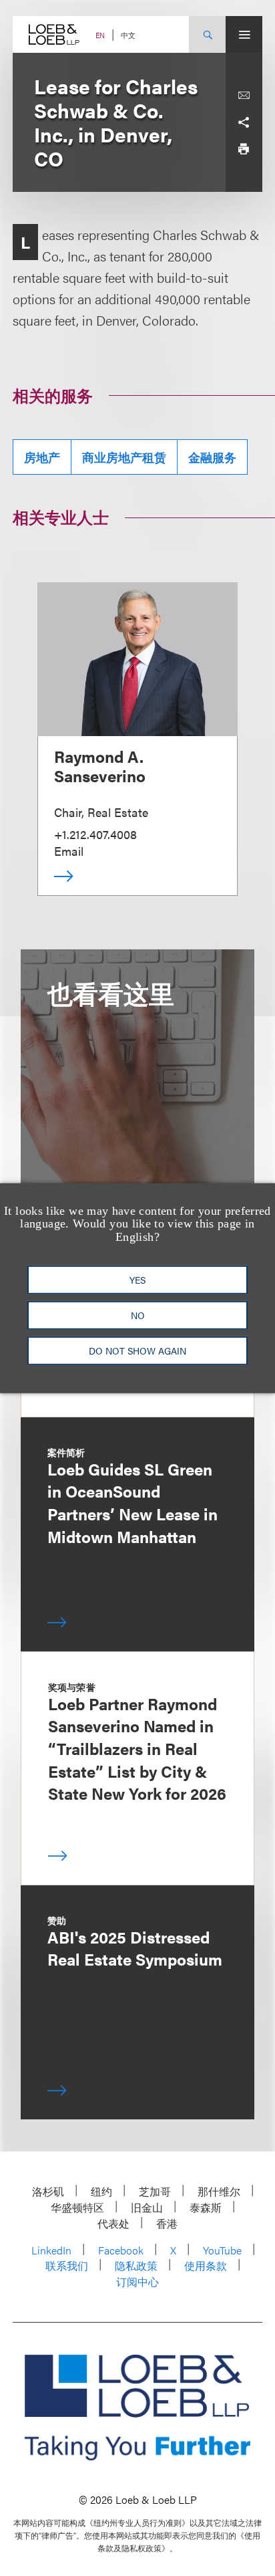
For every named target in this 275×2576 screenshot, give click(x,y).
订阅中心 (137, 2281)
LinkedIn (51, 2250)
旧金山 (147, 2207)
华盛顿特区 (77, 2207)
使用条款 (206, 2265)
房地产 (42, 457)
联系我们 (67, 2265)
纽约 (101, 2191)
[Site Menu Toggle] (244, 34)
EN (100, 35)
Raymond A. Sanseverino (100, 766)
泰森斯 (206, 2207)
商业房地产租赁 (124, 457)
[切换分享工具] (244, 122)
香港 (167, 2223)
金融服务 (212, 457)
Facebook (121, 2250)
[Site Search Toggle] (207, 34)
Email (69, 851)
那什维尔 (219, 2191)
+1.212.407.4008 (95, 834)
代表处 (113, 2223)
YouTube (222, 2250)
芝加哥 (155, 2191)
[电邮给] (244, 96)
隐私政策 (136, 2265)
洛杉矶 (48, 2191)
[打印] (244, 149)
